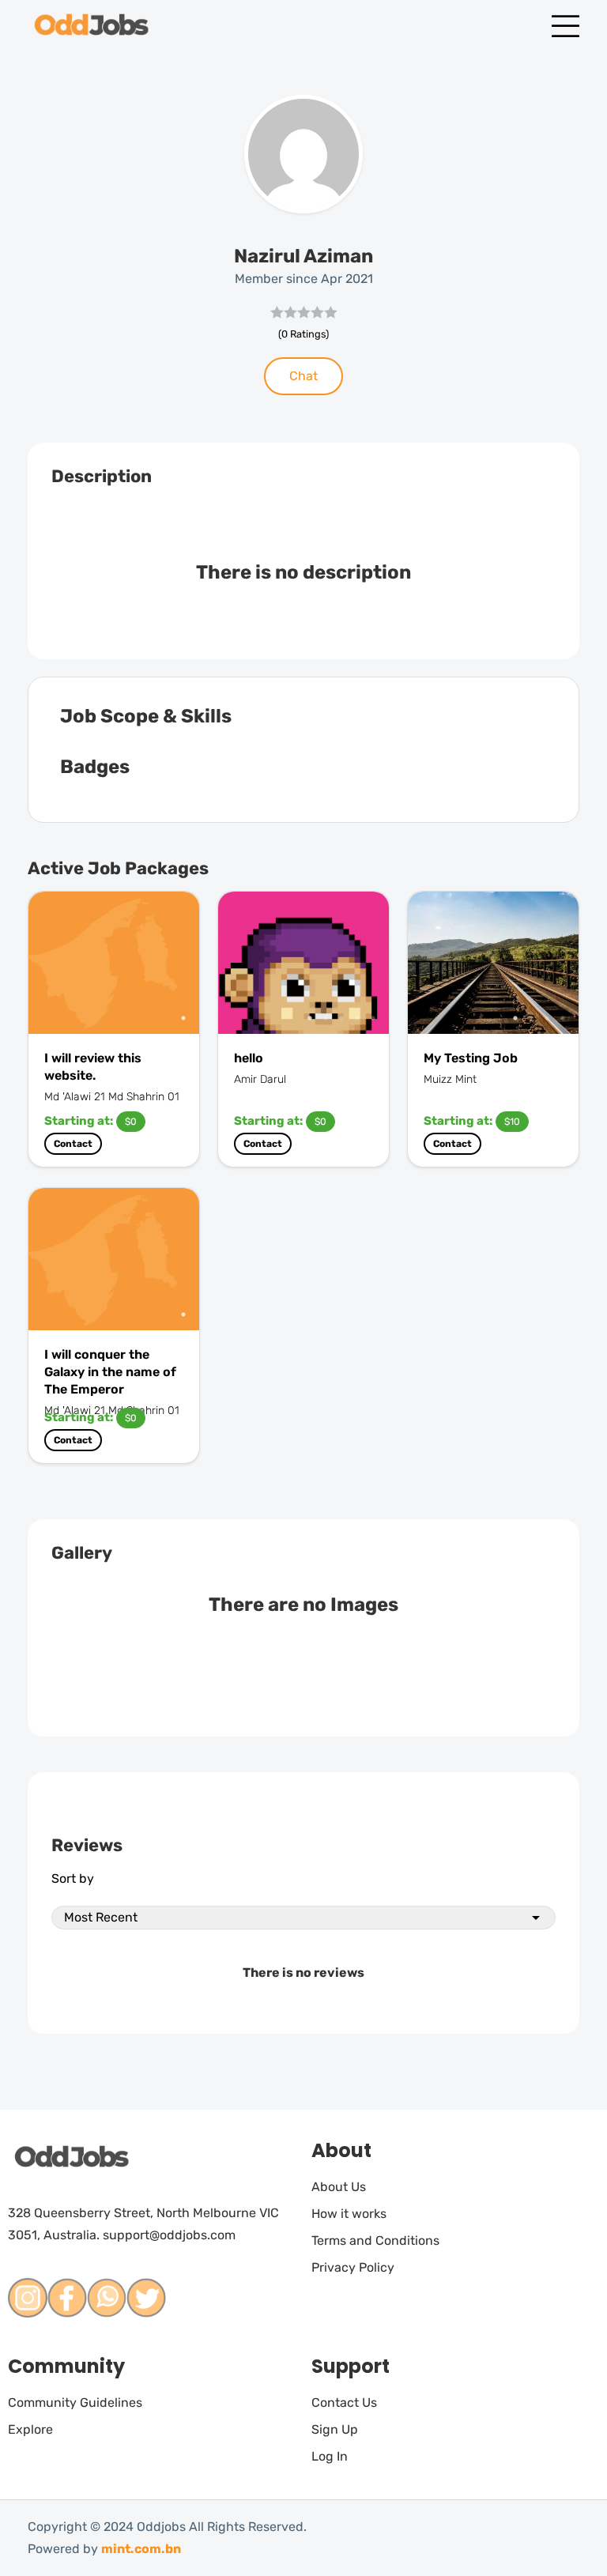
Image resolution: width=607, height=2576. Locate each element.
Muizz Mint (450, 1079)
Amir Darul (260, 1079)
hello (249, 1058)
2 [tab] (326, 1018)
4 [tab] (357, 1018)
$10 (512, 1122)
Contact (73, 1144)
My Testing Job (471, 1058)
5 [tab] (373, 1018)
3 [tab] (341, 1018)
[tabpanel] (114, 963)
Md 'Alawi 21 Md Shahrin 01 (112, 1097)
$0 (131, 1122)
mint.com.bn (141, 2549)
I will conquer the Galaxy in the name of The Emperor (110, 1372)
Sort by (73, 1878)
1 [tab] (183, 1018)
